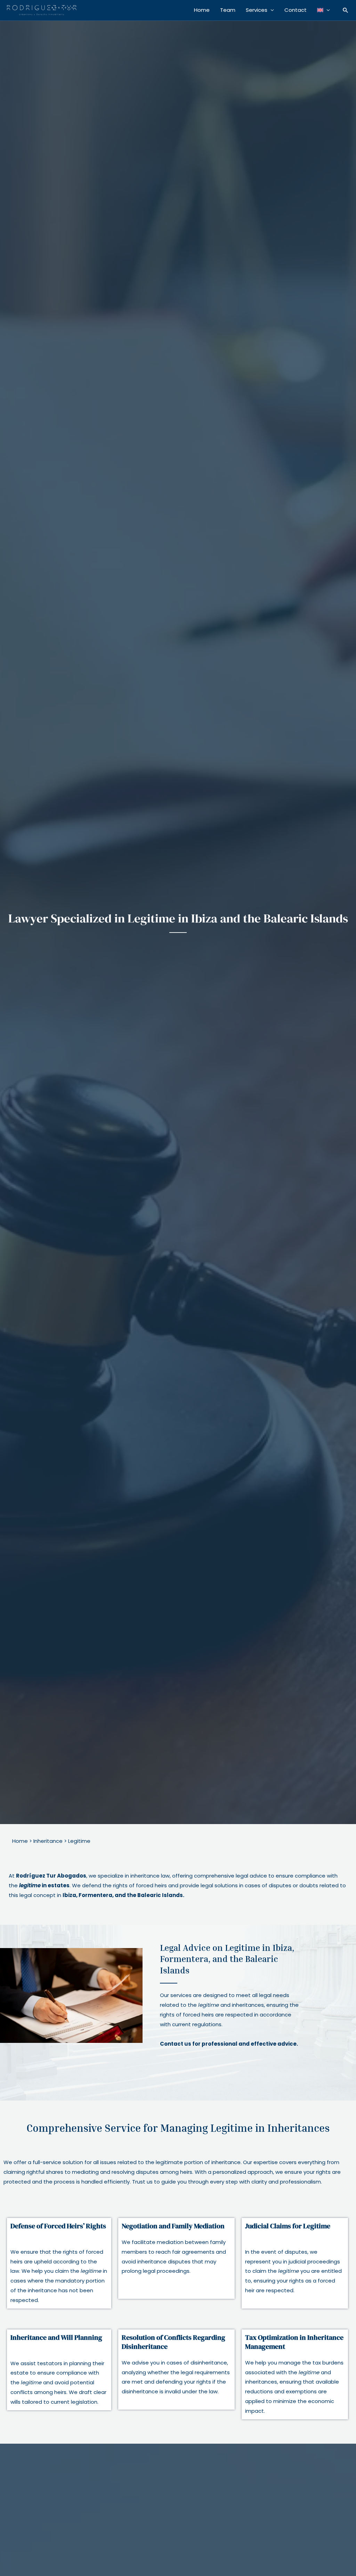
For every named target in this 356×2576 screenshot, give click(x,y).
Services (257, 10)
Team (228, 10)
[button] (346, 10)
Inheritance (48, 1841)
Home (202, 10)
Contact (296, 10)
